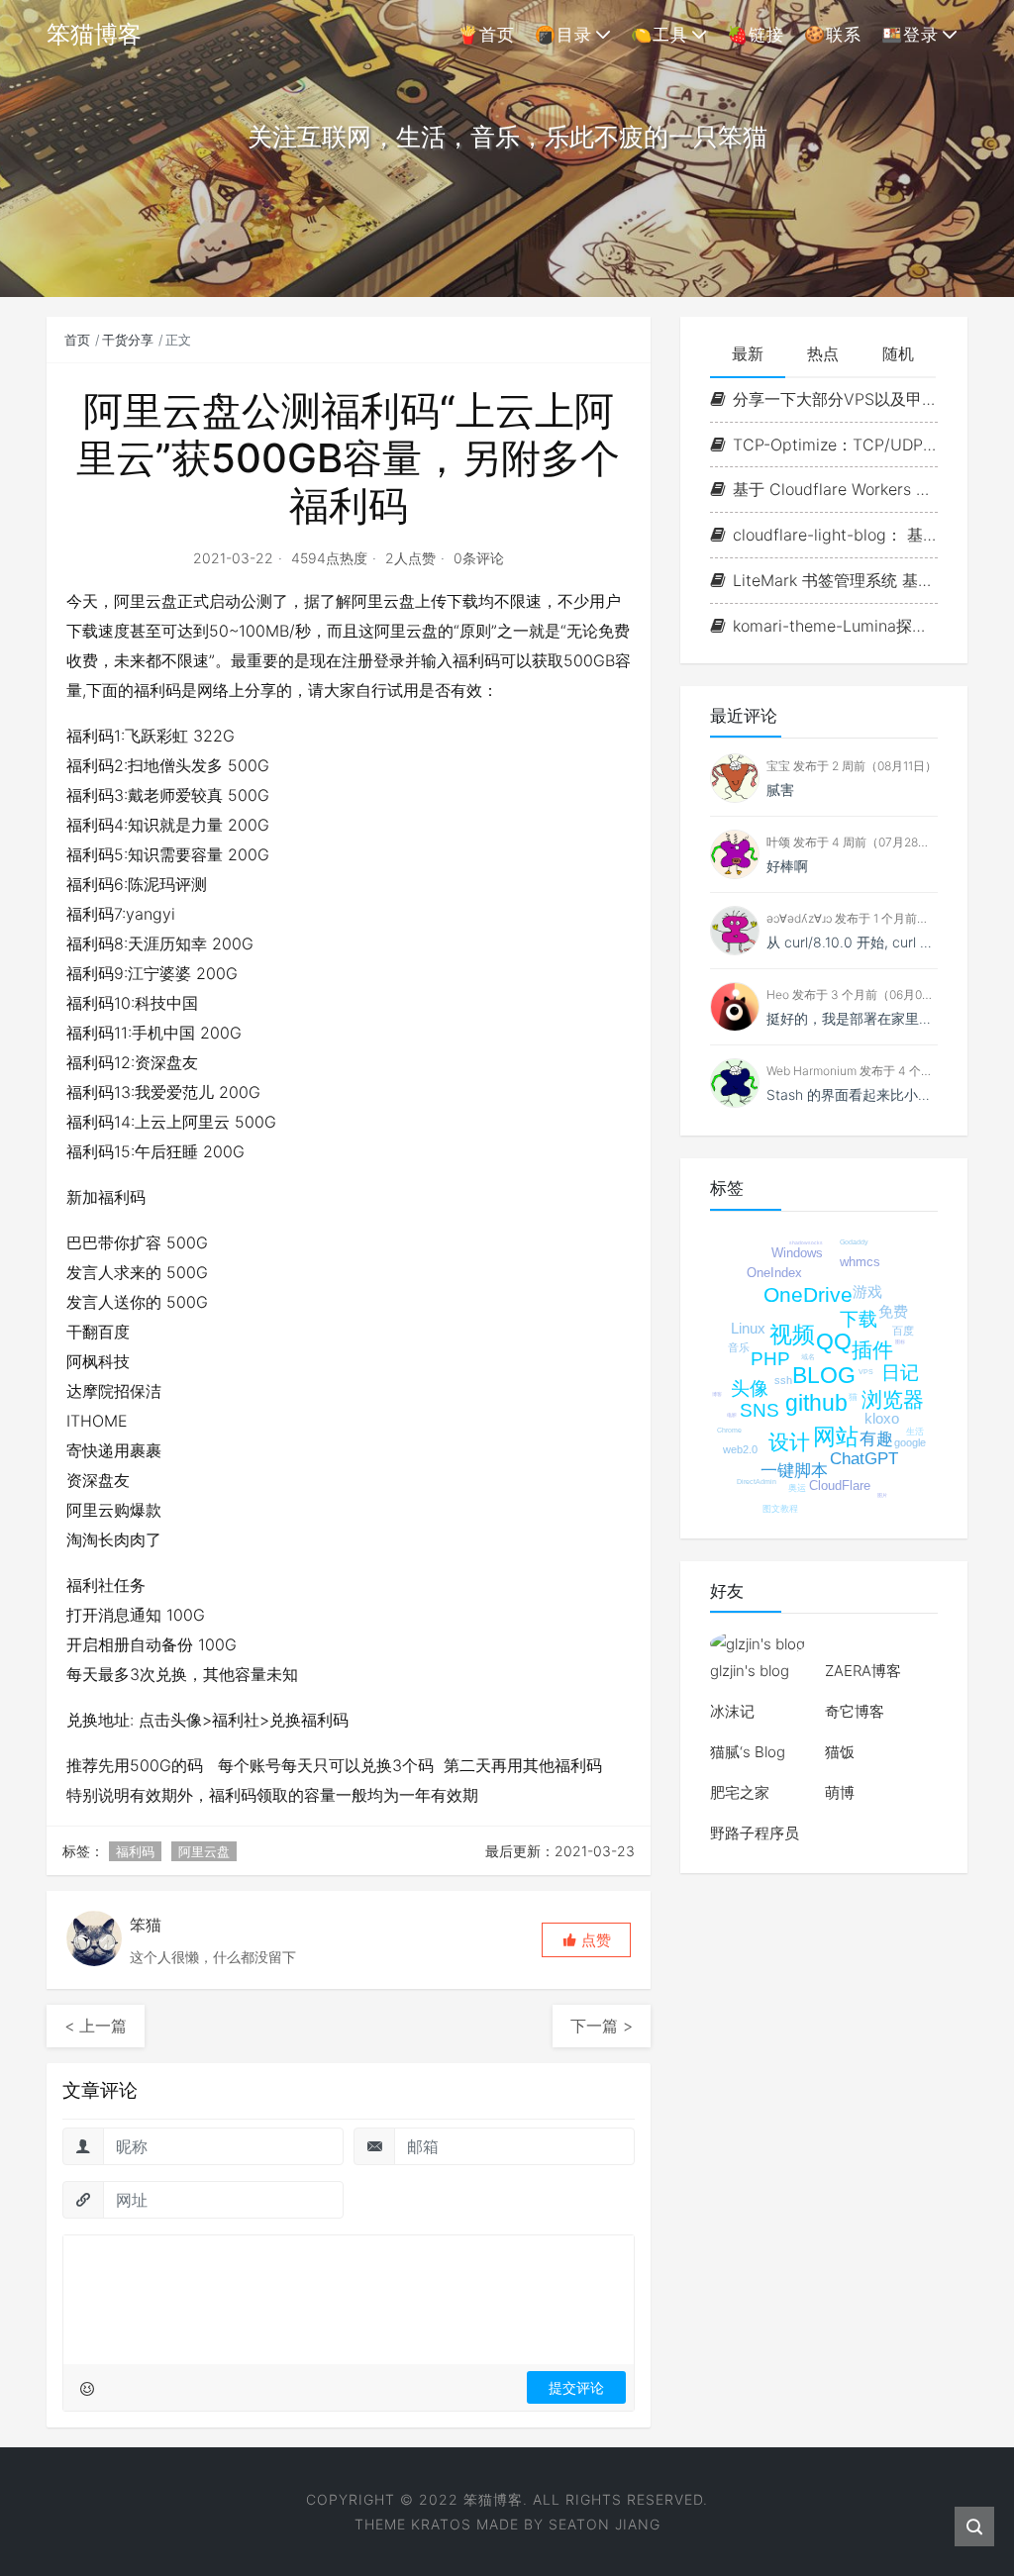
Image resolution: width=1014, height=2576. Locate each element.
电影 (732, 1415)
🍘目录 (563, 35)
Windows (797, 1253)
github (816, 1403)
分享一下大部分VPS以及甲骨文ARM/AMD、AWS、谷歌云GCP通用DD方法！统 (835, 399)
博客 (717, 1394)
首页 (77, 340)
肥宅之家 (740, 1792)
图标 (900, 1341)
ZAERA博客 (863, 1671)
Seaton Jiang (605, 2524)
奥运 (797, 1488)
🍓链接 (756, 35)
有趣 (876, 1439)
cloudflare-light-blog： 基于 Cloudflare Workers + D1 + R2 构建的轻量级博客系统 (835, 535)
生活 (915, 1432)
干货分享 (128, 340)
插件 (872, 1350)
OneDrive (808, 1294)
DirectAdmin (757, 1482)
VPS (866, 1372)
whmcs (860, 1262)
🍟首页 (486, 35)
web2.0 (740, 1449)
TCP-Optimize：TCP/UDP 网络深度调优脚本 (835, 445)
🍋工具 (659, 35)
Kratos (441, 2524)
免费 (893, 1311)
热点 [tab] (823, 353)
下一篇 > (602, 2026)
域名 (808, 1357)
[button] (586, 1940)
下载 (859, 1319)
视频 (792, 1335)
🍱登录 (910, 35)
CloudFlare (840, 1486)
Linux (748, 1328)
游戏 (867, 1291)
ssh (783, 1380)
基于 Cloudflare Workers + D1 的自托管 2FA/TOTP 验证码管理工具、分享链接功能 (835, 489)
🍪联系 (833, 35)
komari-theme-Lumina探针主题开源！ (835, 626)
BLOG (824, 1375)
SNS (760, 1410)
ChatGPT (864, 1459)
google (910, 1442)
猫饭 (840, 1752)
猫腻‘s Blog (748, 1752)
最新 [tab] (748, 353)
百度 (903, 1331)
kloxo (882, 1418)
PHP (770, 1359)
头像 (750, 1388)
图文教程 (780, 1509)
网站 (836, 1437)
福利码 (135, 1851)
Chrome (729, 1430)
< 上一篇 (96, 2026)
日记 (900, 1373)
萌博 (840, 1792)
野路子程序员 (755, 1833)
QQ (834, 1341)
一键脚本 (794, 1471)
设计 (789, 1442)
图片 (882, 1495)
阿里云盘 (204, 1851)
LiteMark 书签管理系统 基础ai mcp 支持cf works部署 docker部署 (835, 580)
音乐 (739, 1347)
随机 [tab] (898, 353)
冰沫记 (732, 1711)
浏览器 (893, 1399)
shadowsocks (806, 1242)
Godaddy (854, 1242)
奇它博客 (855, 1711)
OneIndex (774, 1273)
